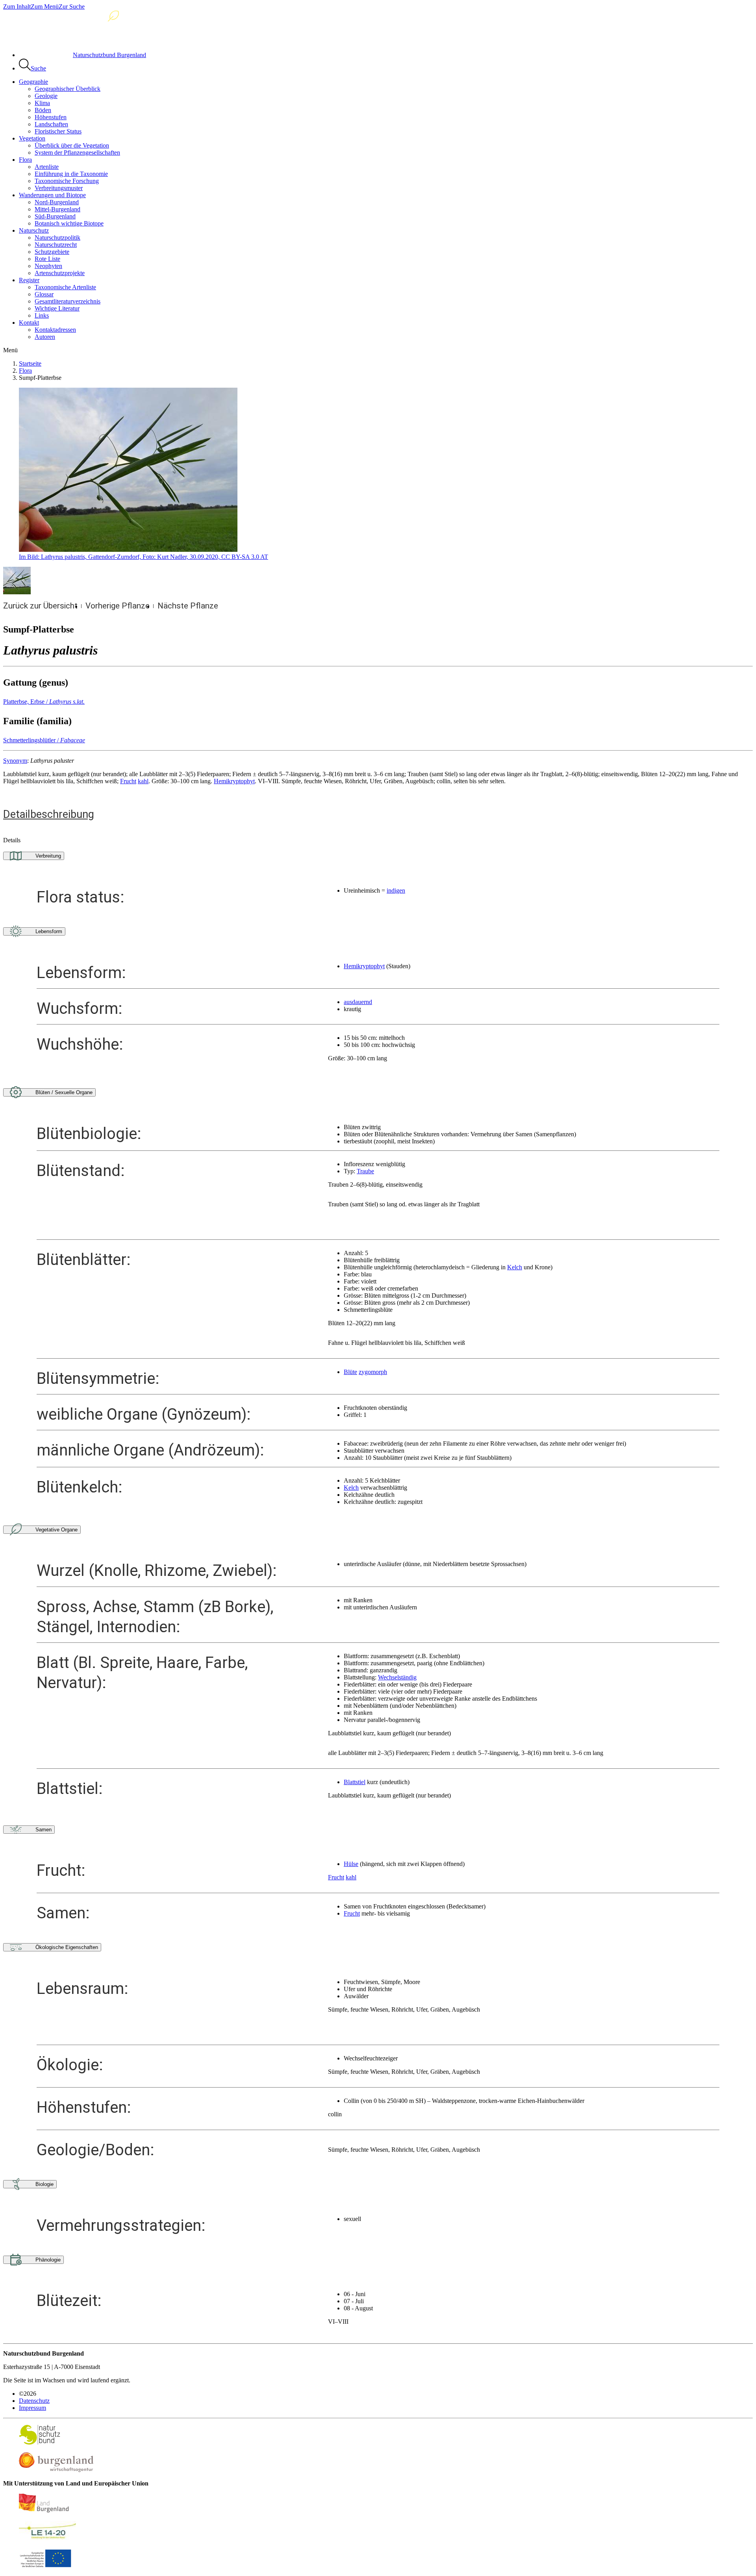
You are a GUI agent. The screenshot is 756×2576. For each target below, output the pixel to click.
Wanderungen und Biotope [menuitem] (52, 195)
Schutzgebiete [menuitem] (52, 252)
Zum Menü (45, 6)
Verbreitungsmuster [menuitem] (59, 188)
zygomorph (373, 1372)
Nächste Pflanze (188, 606)
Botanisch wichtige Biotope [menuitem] (69, 223)
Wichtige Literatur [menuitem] (57, 308)
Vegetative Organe (57, 1530)
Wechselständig (397, 1677)
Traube (365, 1171)
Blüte (350, 1372)
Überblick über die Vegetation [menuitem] (72, 145)
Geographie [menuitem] (33, 82)
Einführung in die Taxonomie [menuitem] (71, 174)
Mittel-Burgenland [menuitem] (57, 209)
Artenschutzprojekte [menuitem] (60, 273)
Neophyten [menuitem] (48, 266)
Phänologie (48, 2260)
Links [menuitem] (42, 315)
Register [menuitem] (29, 280)
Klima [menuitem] (42, 103)
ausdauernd (358, 1002)
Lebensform (49, 931)
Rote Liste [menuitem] (47, 259)
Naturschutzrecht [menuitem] (56, 245)
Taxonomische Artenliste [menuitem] (65, 287)
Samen (44, 1830)
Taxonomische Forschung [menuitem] (67, 181)
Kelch (515, 1267)
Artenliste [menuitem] (47, 167)
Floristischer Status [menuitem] (58, 131)
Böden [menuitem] (43, 110)
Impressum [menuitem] (32, 2408)
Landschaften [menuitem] (51, 124)
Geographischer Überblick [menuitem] (68, 89)
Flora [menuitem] (25, 160)
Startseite (30, 363)
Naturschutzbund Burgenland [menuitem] (109, 55)
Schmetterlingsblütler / (44, 740)
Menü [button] (10, 350)
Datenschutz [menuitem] (34, 2401)
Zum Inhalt (17, 6)
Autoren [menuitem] (45, 337)
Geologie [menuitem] (46, 96)
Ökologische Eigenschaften (67, 1947)
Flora (25, 371)
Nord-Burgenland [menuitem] (57, 202)
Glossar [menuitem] (44, 294)
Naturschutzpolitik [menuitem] (57, 238)
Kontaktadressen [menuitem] (55, 330)
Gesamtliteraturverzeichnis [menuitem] (68, 301)
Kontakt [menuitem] (29, 323)
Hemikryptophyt (234, 781)
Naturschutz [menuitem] (34, 230)
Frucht (128, 781)
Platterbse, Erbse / (44, 702)
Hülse (351, 1864)
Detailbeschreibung (49, 814)
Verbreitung (48, 856)
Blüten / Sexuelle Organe (64, 1092)
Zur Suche (72, 6)
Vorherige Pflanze (118, 606)
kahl (143, 781)
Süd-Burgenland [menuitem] (55, 216)
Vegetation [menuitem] (32, 138)
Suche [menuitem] (38, 68)
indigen (396, 890)
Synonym (15, 761)
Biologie (44, 2184)
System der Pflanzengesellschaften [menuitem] (77, 153)
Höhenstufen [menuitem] (51, 117)
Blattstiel (355, 1782)
